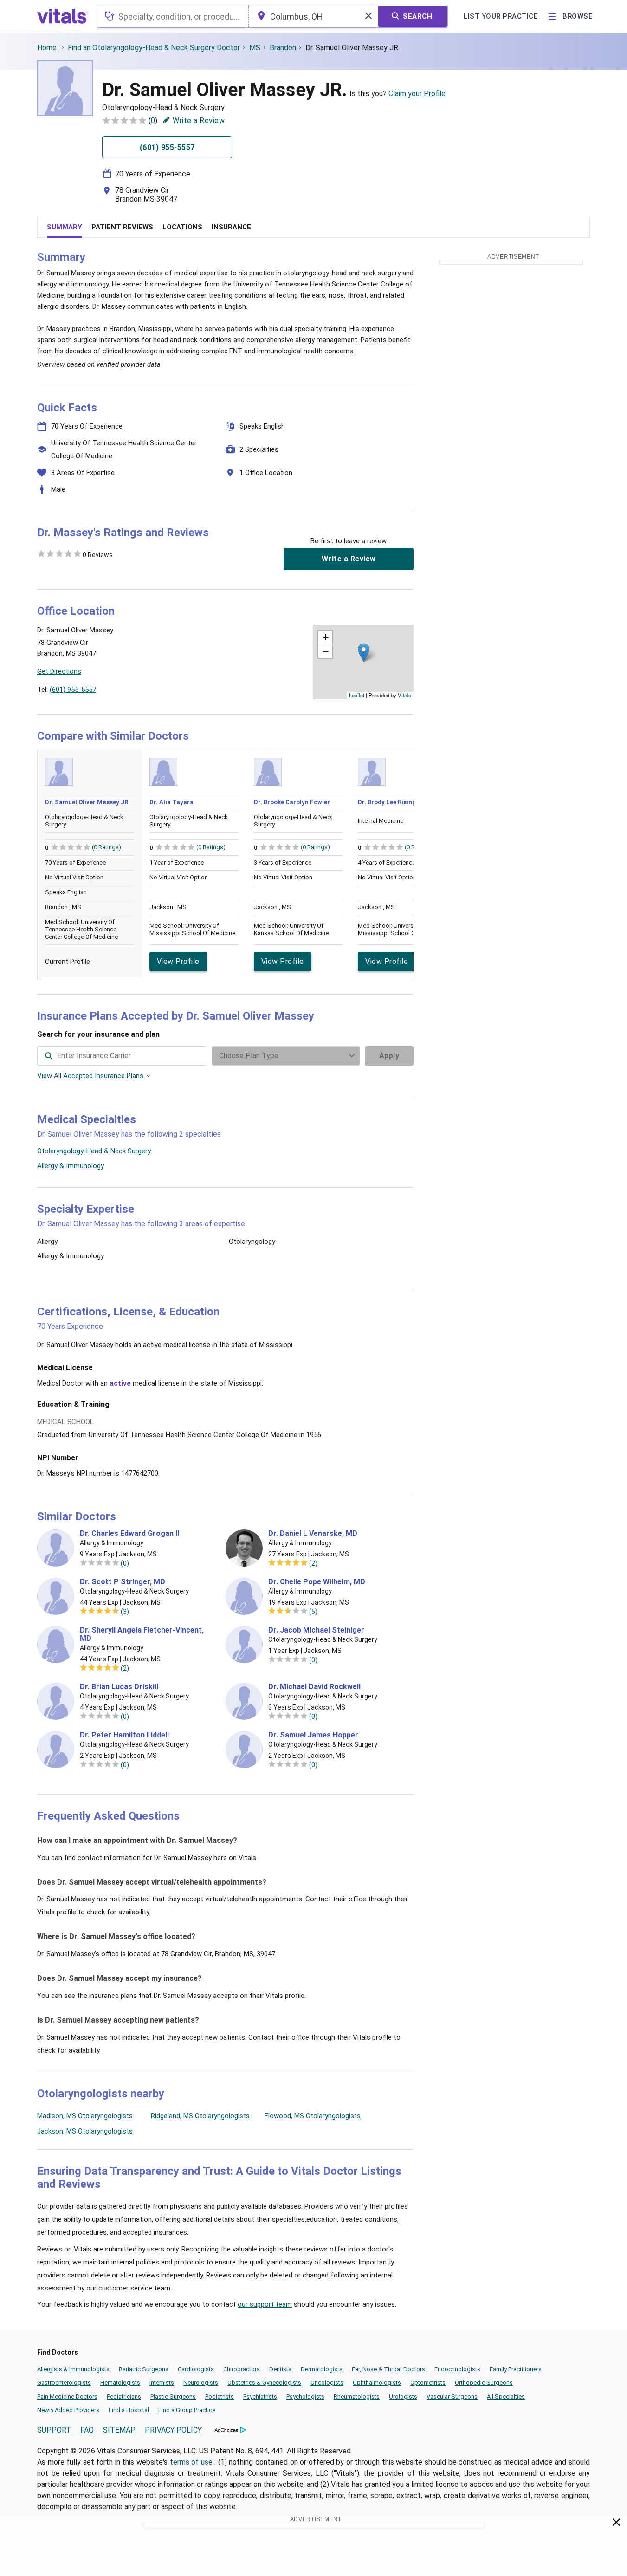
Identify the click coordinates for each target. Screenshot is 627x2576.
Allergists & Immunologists (73, 2369)
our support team (265, 2304)
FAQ (87, 2430)
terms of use (192, 2462)
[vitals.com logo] (63, 16)
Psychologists (305, 2397)
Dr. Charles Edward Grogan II (129, 1534)
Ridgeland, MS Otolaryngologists (200, 2116)
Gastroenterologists (64, 2383)
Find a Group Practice (187, 2410)
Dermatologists (322, 2369)
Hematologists (120, 2383)
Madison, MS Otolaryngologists (85, 2116)
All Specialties (506, 2397)
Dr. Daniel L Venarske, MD (313, 1534)
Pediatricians (124, 2397)
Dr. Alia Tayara (171, 802)
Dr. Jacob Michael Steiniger (316, 1630)
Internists (162, 2383)
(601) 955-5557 (73, 690)
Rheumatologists (357, 2397)
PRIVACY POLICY (173, 2430)
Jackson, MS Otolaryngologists (85, 2131)
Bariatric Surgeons (144, 2369)
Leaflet (357, 695)
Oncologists (327, 2383)
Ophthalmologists (377, 2383)
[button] (364, 653)
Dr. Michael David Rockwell (314, 1687)
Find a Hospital (129, 2410)
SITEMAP (119, 2430)
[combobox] (173, 16)
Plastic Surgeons (173, 2397)
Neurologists (201, 2383)
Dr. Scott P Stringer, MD (123, 1582)
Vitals (404, 695)
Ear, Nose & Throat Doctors (388, 2369)
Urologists (403, 2397)
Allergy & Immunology (71, 1166)
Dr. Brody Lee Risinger (390, 802)
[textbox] (173, 16)
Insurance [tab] (231, 227)
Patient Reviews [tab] (122, 227)
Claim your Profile (417, 94)
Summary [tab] (65, 227)
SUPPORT (54, 2430)
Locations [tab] (182, 227)
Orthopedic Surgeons (484, 2383)
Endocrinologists (457, 2369)
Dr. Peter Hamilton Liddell (124, 1735)
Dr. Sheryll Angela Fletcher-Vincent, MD (142, 1634)
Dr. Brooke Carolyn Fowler (292, 802)
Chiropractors (242, 2369)
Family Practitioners (516, 2369)
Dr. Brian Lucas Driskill (119, 1687)
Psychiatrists (260, 2397)
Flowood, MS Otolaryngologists (313, 2116)
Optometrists (428, 2383)
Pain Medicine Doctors (67, 2397)
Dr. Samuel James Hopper (313, 1735)
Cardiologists (196, 2369)
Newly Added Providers (68, 2410)
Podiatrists (220, 2397)
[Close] (617, 2524)
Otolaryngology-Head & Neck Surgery (94, 1151)
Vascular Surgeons (452, 2397)
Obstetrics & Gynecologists (264, 2383)
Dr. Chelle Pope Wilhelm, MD (317, 1582)
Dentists (280, 2369)
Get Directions (59, 671)
